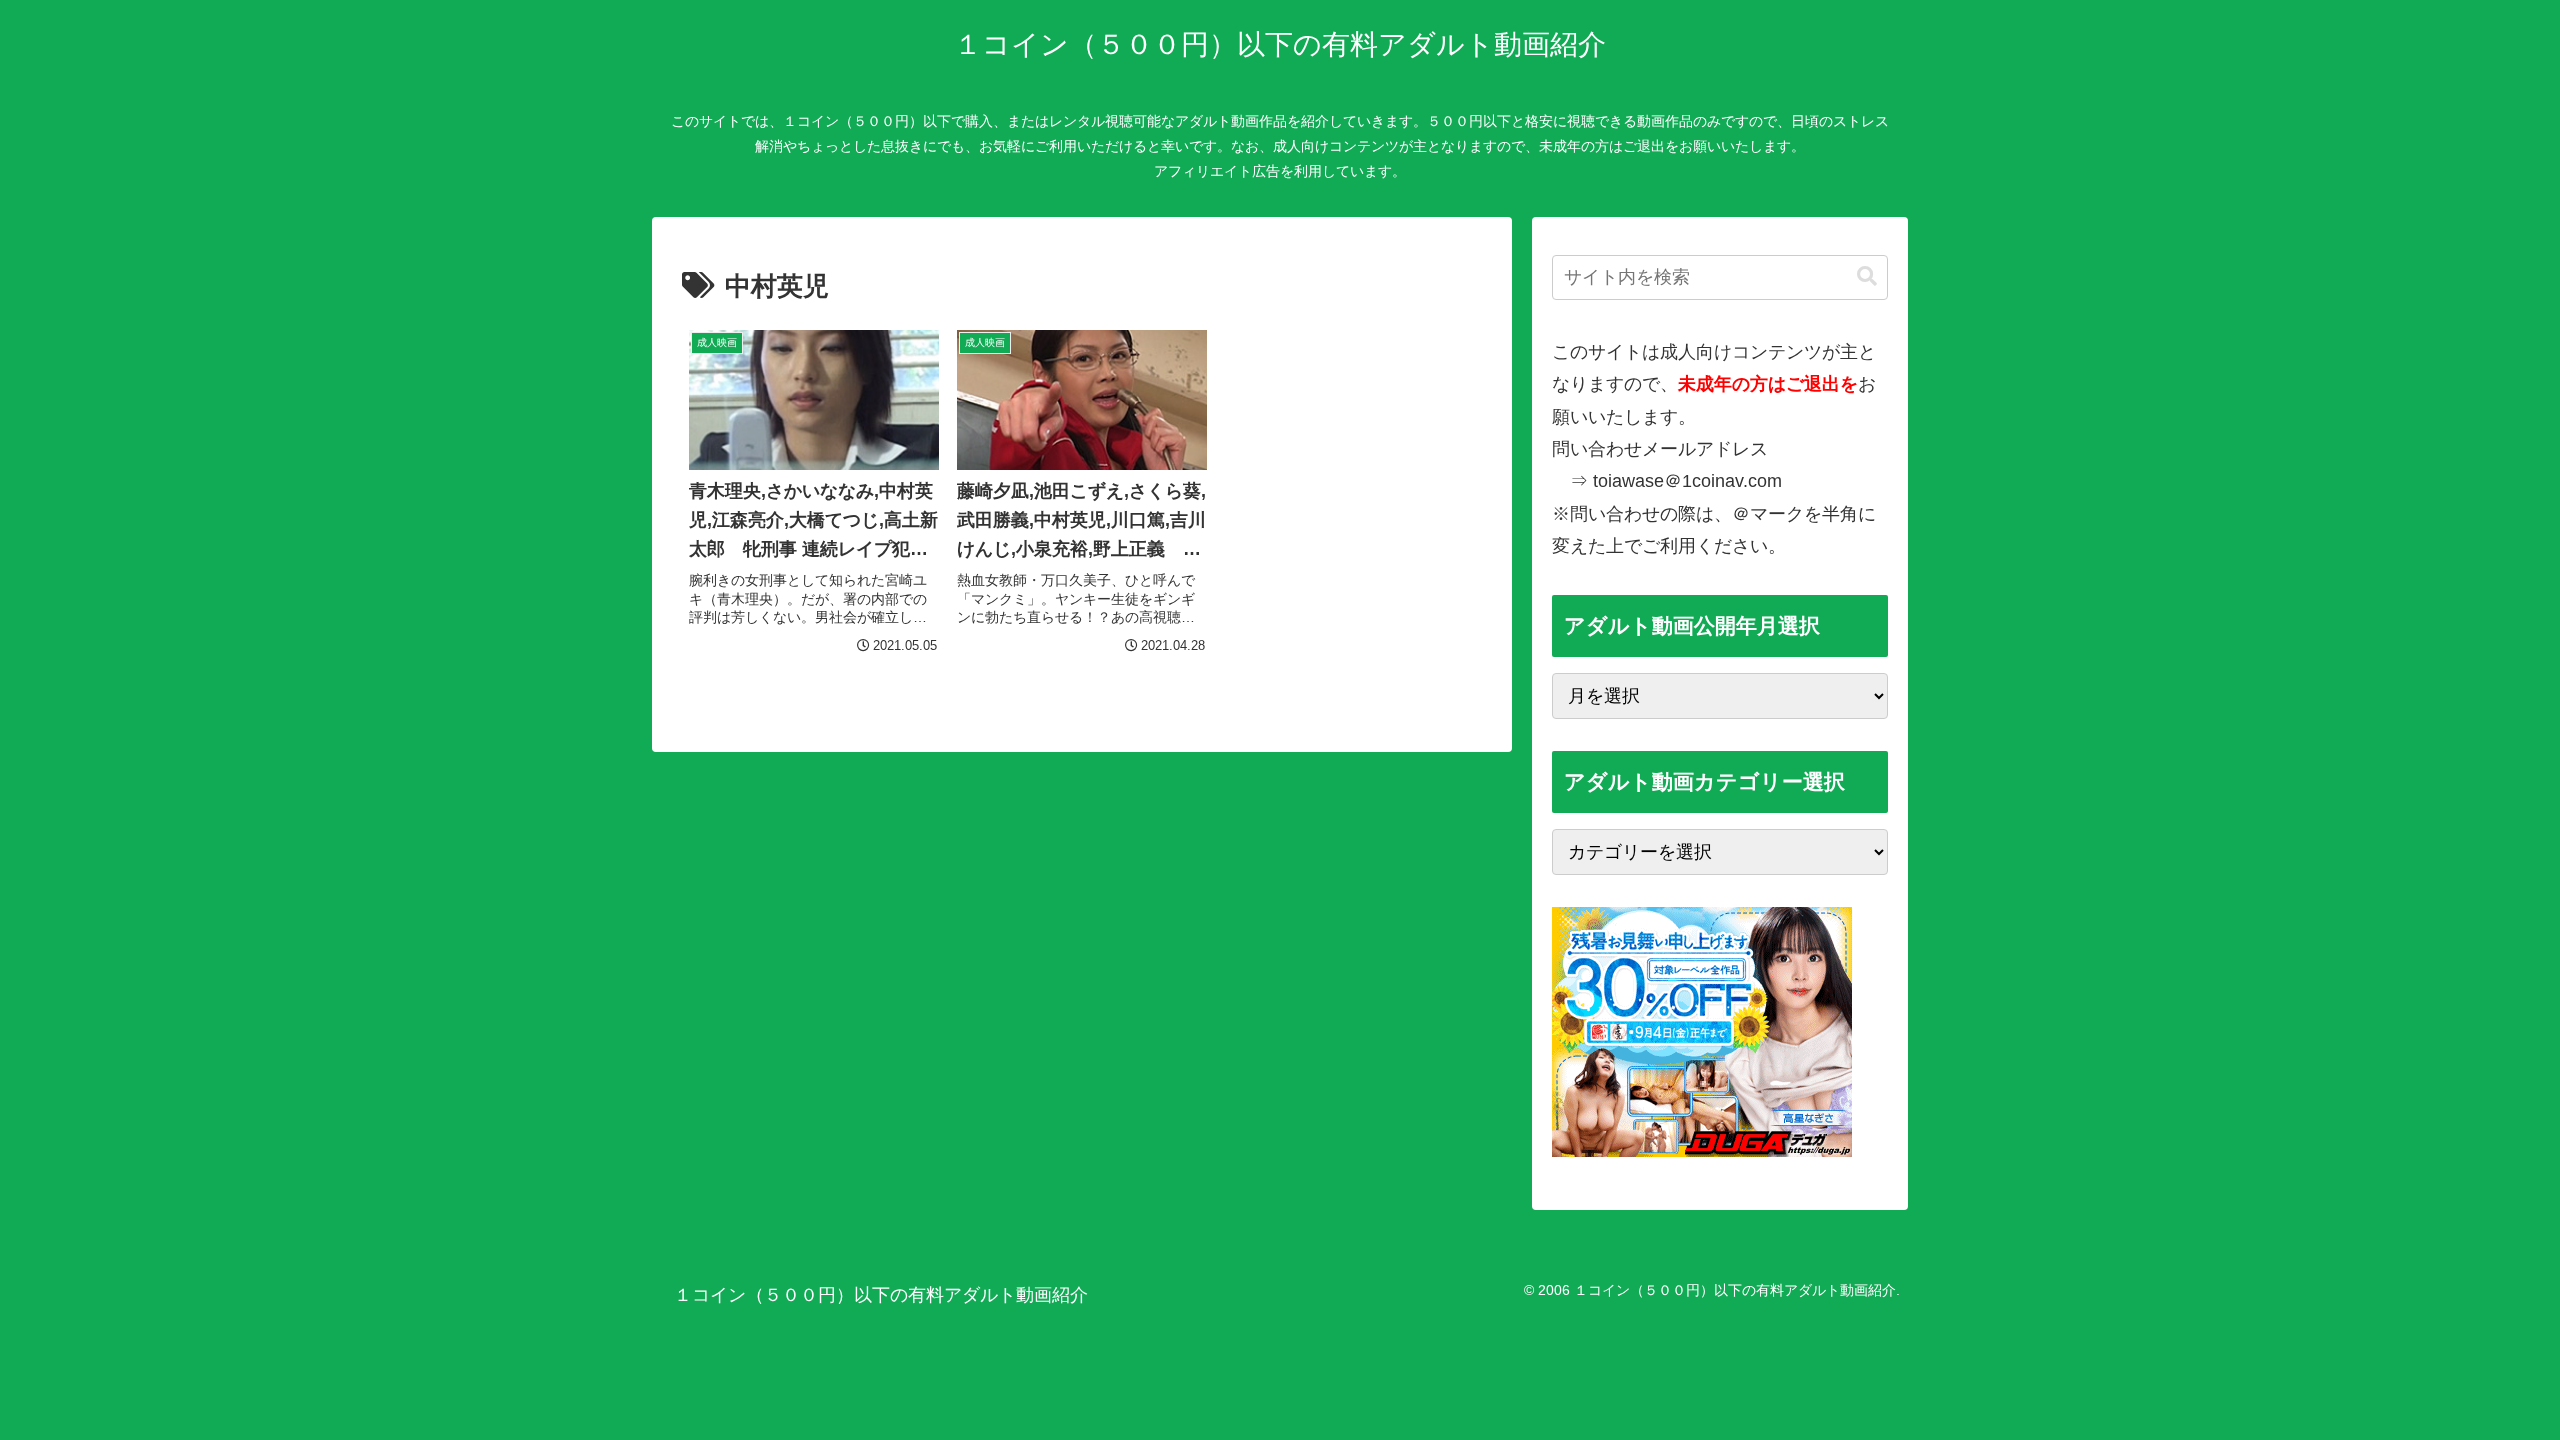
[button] (1867, 276)
